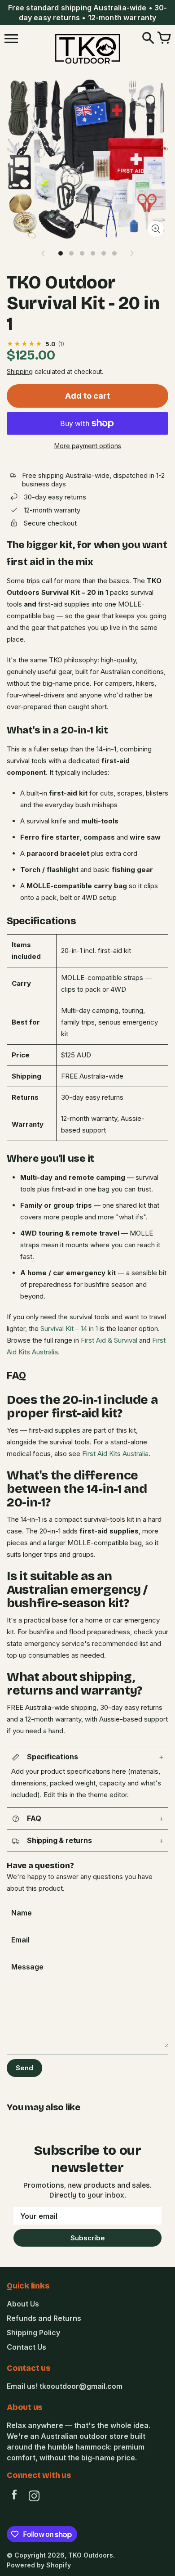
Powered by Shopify (39, 2565)
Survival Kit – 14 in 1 (69, 1328)
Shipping (20, 371)
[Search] (148, 39)
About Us (23, 2304)
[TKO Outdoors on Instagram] (34, 2497)
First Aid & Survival (109, 1340)
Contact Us (26, 2347)
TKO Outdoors (91, 2555)
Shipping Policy (33, 2333)
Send (24, 2068)
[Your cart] (164, 39)
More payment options (88, 446)
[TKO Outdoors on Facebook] (14, 2497)
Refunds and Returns (44, 2318)
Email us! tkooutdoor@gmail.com (65, 2386)
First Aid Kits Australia (115, 1454)
